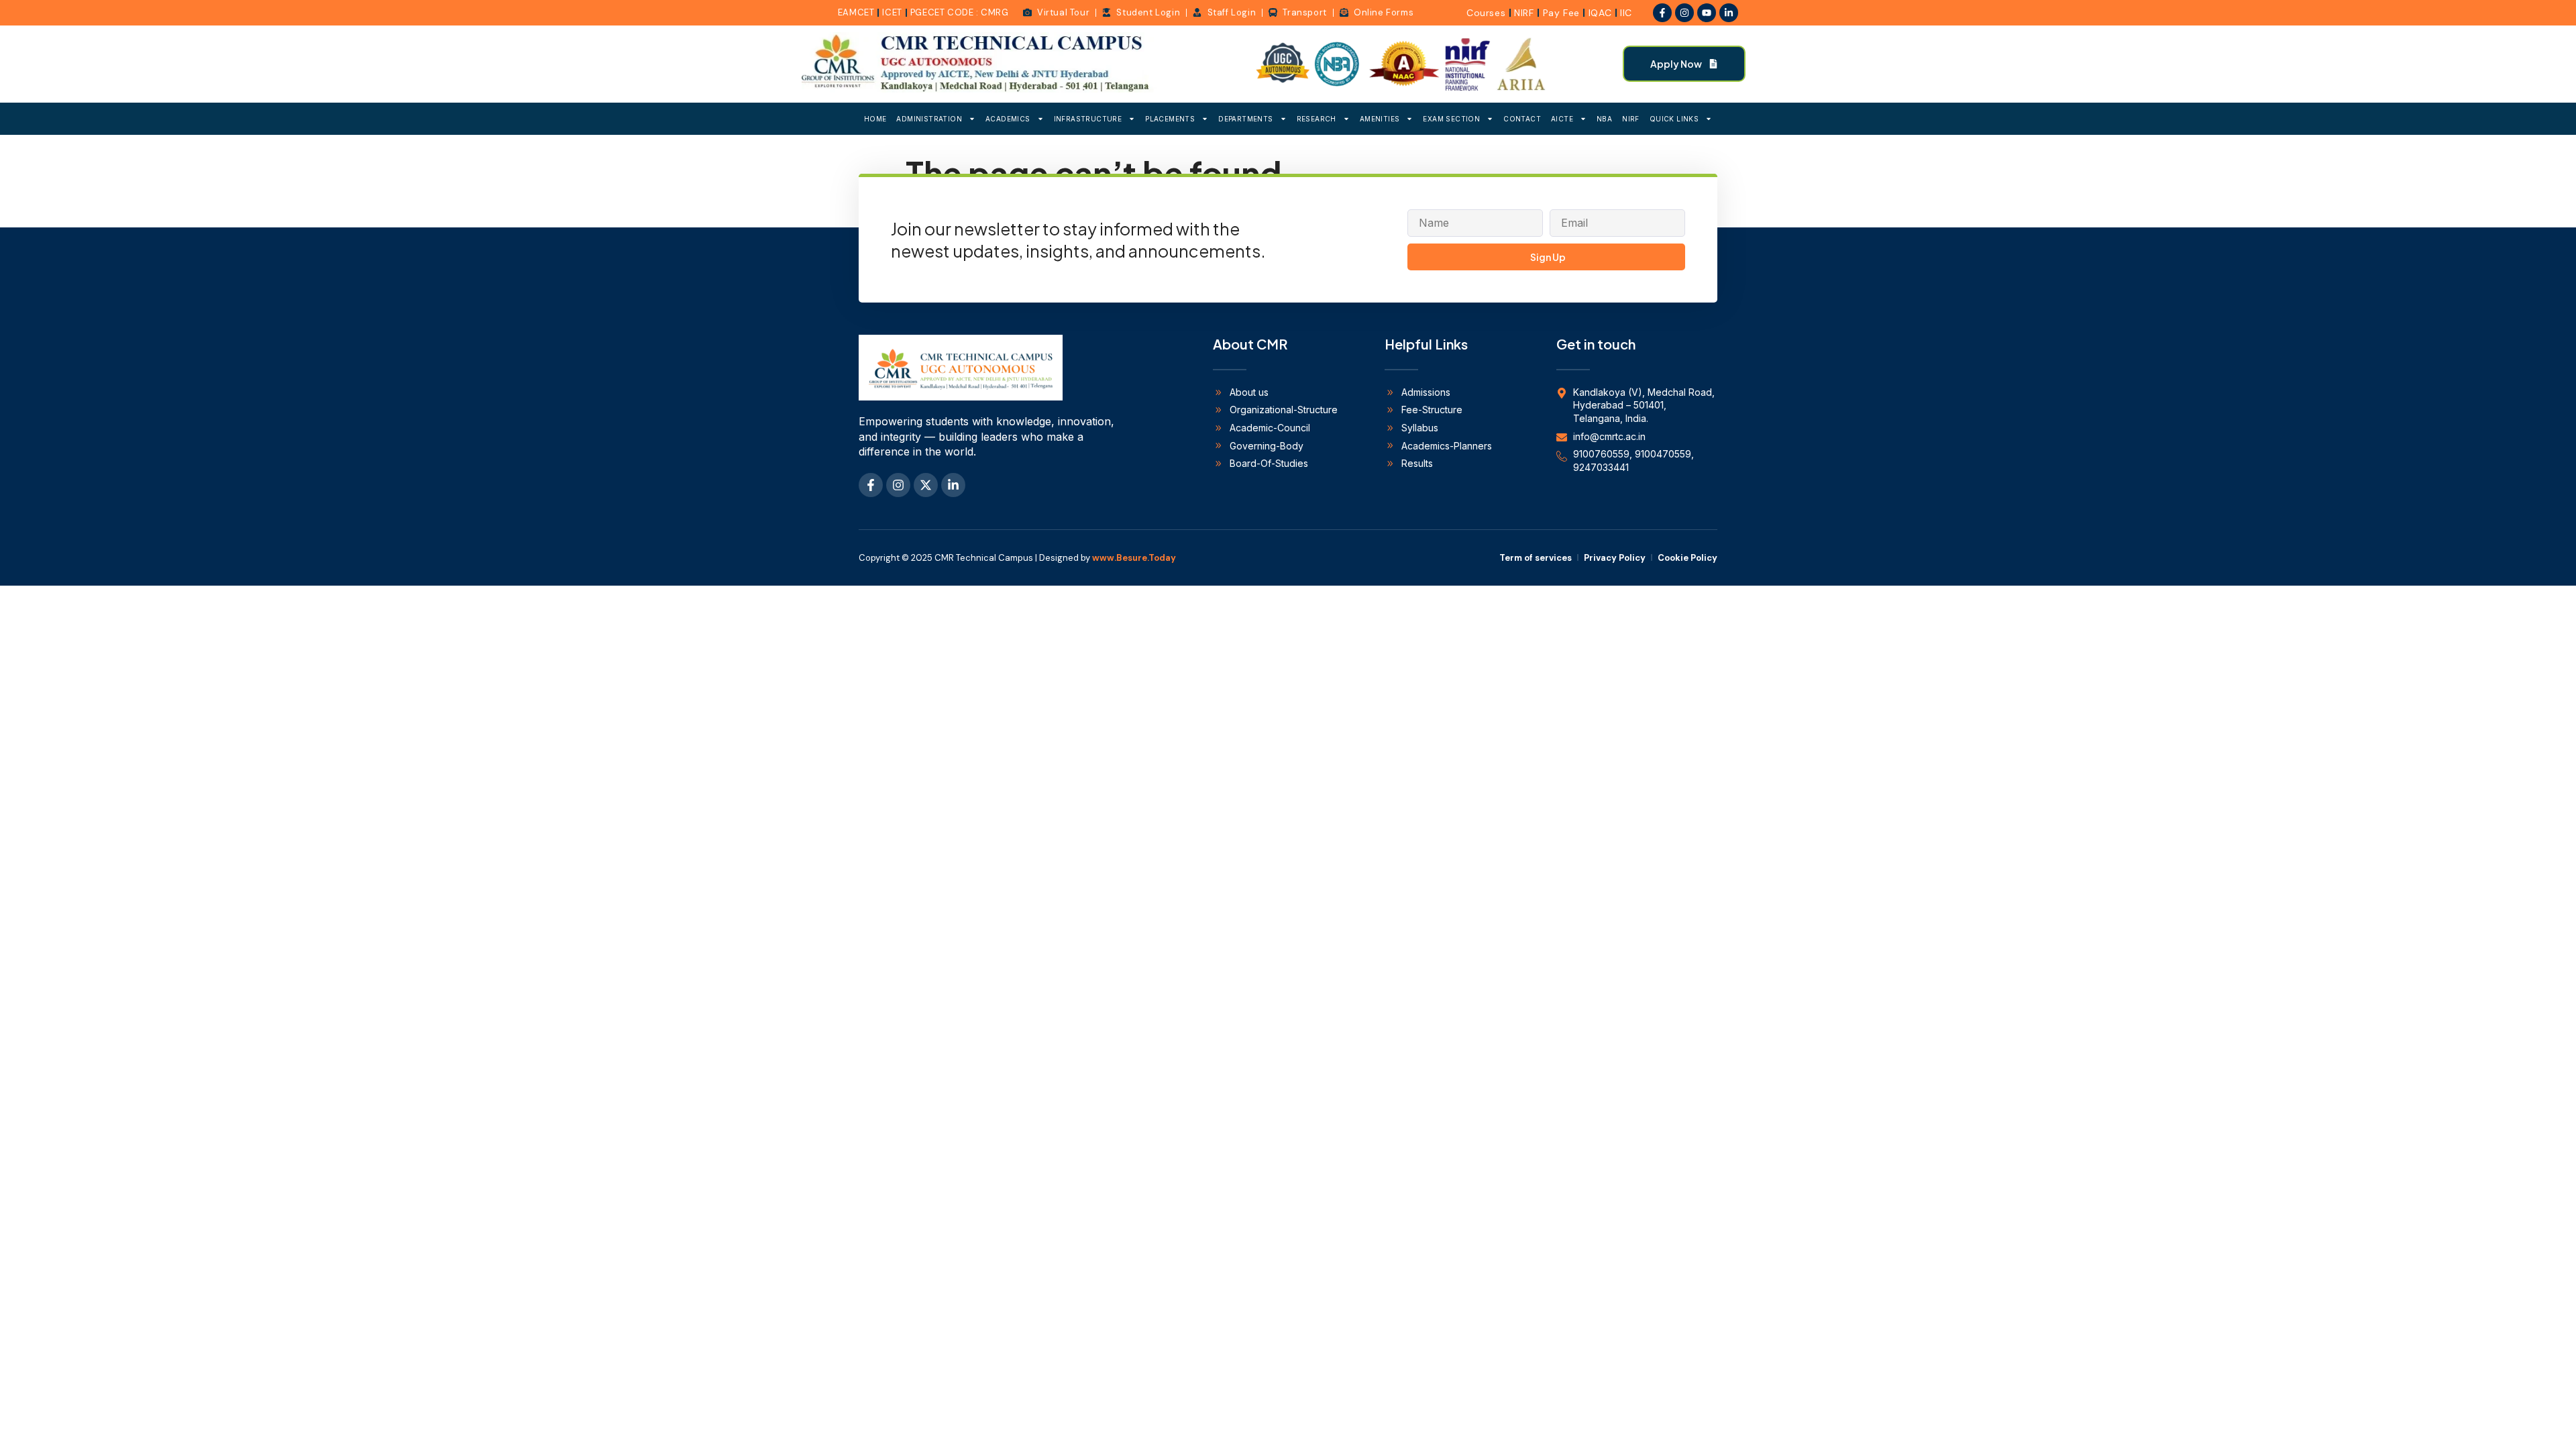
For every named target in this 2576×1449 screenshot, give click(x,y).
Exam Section (1451, 119)
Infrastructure (1088, 119)
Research (1317, 119)
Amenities (1380, 119)
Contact (1522, 119)
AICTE (1562, 119)
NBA (1604, 119)
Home (875, 119)
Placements (1170, 119)
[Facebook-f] (1662, 13)
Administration (929, 119)
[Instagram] (1684, 13)
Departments (1245, 119)
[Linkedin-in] (1729, 13)
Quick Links (1674, 119)
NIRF (1631, 119)
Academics (1008, 119)
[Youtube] (1707, 13)
